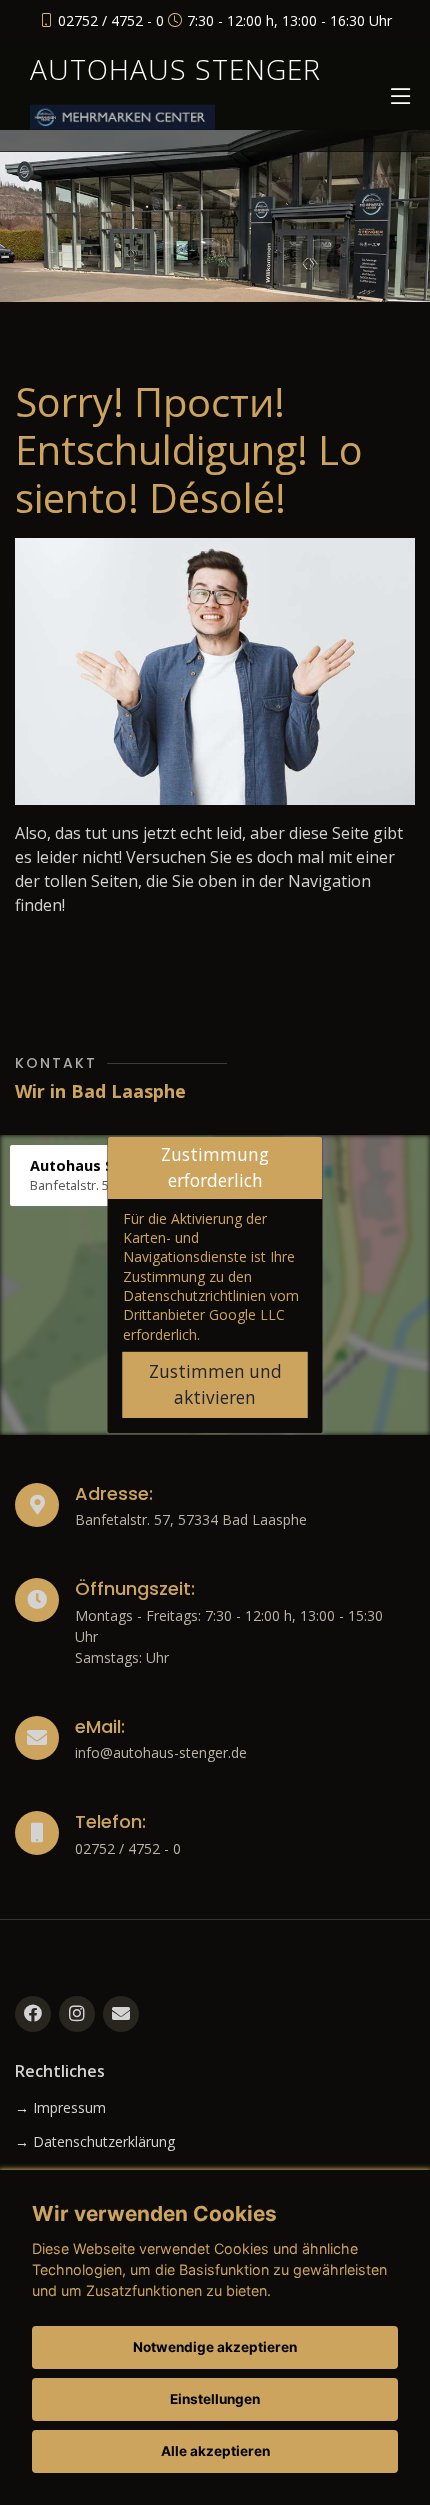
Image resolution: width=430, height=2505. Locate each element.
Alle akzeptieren (215, 2451)
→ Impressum (60, 2108)
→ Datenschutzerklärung (95, 2142)
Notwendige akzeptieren (215, 2347)
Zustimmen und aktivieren (215, 1384)
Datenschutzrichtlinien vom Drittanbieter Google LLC (211, 1305)
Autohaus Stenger (175, 69)
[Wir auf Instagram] (77, 2014)
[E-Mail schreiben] (121, 2014)
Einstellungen (215, 2399)
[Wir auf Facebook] (33, 2014)
